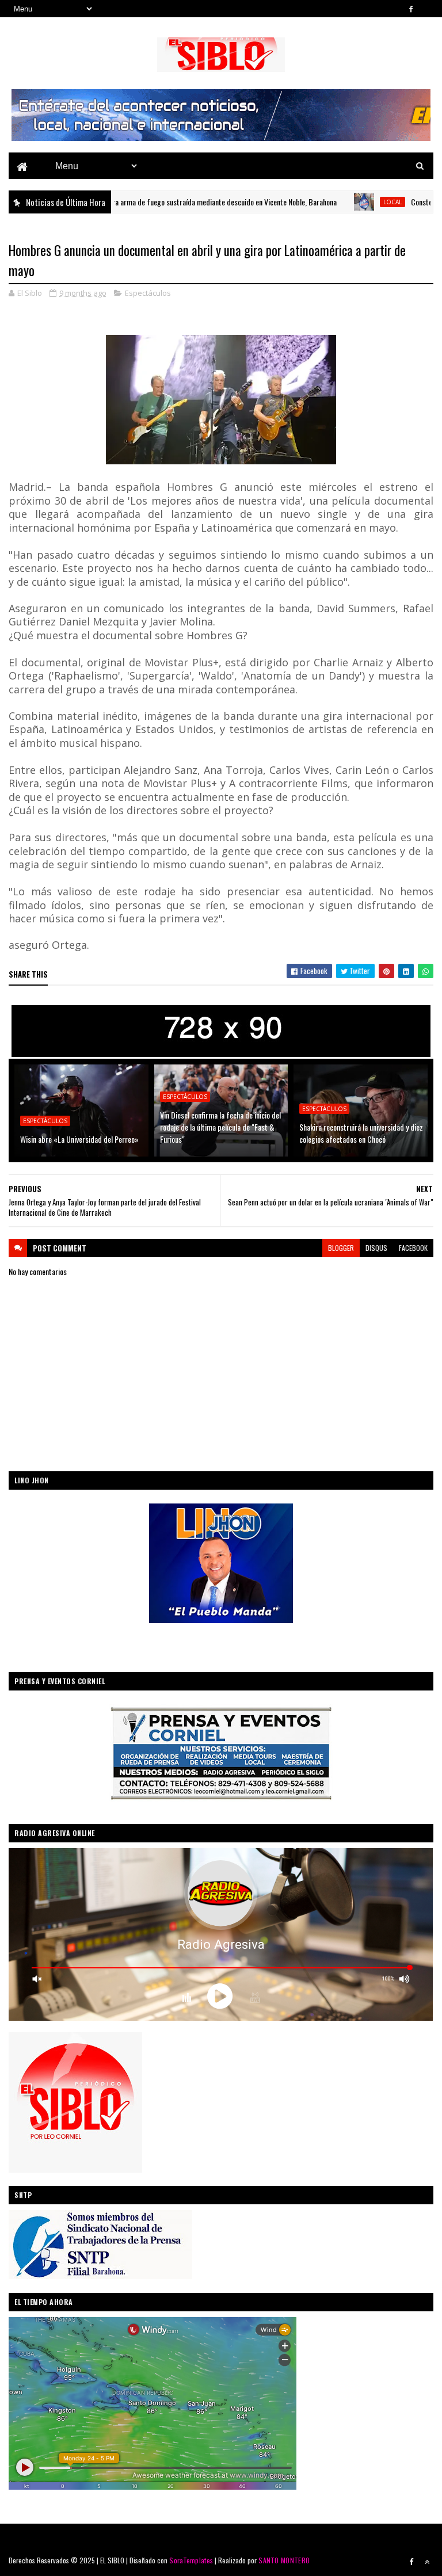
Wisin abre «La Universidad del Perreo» (79, 1139)
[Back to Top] (427, 2562)
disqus (376, 1248)
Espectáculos (148, 293)
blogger (341, 1248)
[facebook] (411, 9)
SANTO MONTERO (284, 2560)
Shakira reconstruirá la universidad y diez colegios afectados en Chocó (361, 1133)
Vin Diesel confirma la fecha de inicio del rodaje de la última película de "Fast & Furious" (220, 1127)
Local (329, 202)
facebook (413, 1248)
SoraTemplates (191, 2560)
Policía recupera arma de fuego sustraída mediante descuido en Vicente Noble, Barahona (140, 202)
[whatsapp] (427, 9)
